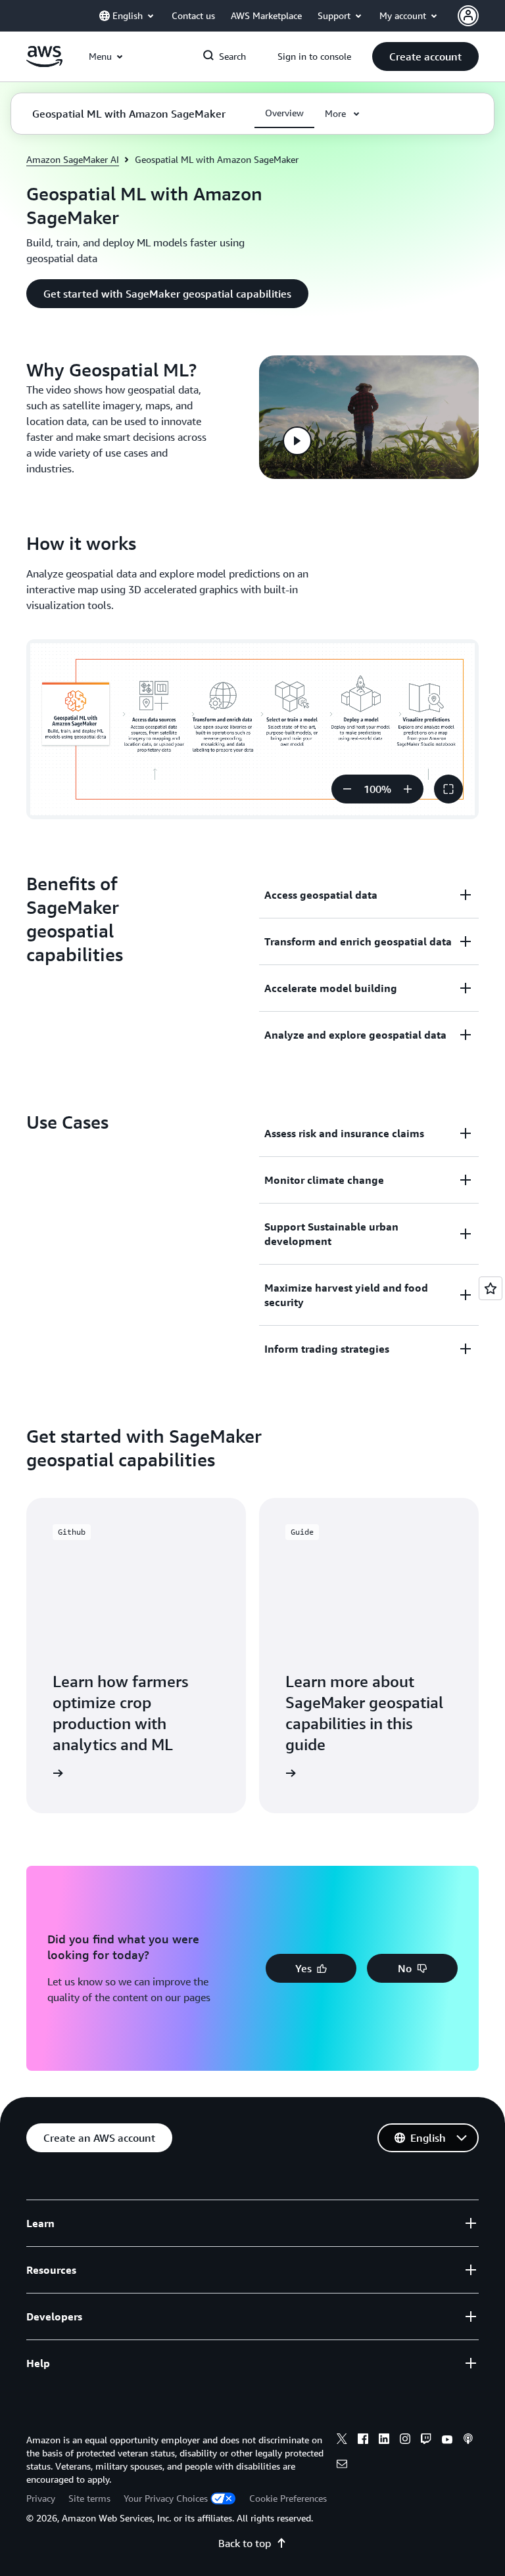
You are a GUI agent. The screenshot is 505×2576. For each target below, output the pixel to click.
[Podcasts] (468, 2441)
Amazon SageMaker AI (73, 159)
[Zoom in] (408, 789)
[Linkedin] (384, 2441)
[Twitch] (426, 2441)
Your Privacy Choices (166, 2498)
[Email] (342, 2466)
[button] (425, 56)
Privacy (41, 2498)
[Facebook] (363, 2441)
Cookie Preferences (288, 2498)
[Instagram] (405, 2441)
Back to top (245, 2543)
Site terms (89, 2498)
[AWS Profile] (468, 16)
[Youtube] (447, 2441)
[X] (342, 2441)
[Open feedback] (491, 1288)
